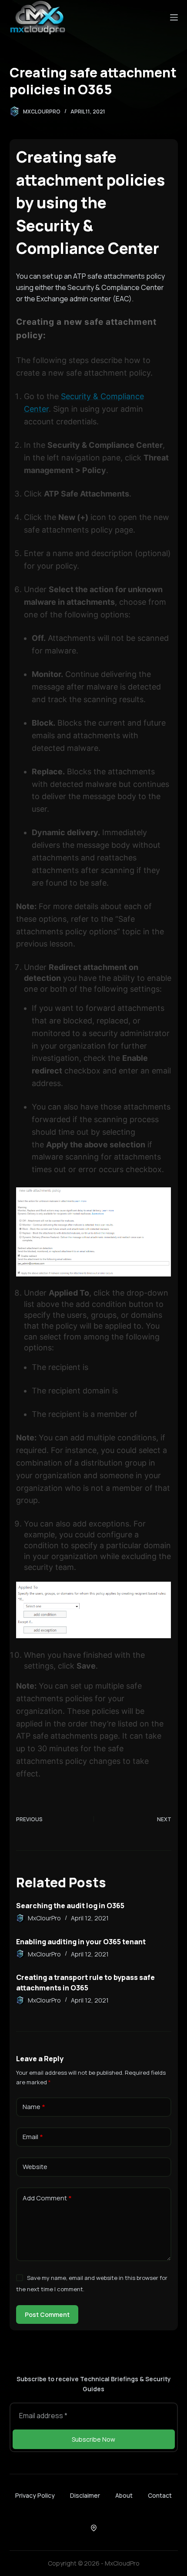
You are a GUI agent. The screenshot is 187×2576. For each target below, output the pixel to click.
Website (35, 2167)
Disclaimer (85, 2496)
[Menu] (174, 17)
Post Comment (47, 2314)
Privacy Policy (35, 2496)
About (124, 2496)
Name (34, 2107)
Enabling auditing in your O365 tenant (81, 1942)
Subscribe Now (93, 2439)
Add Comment (47, 2198)
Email (33, 2137)
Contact (160, 2496)
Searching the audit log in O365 (70, 1906)
